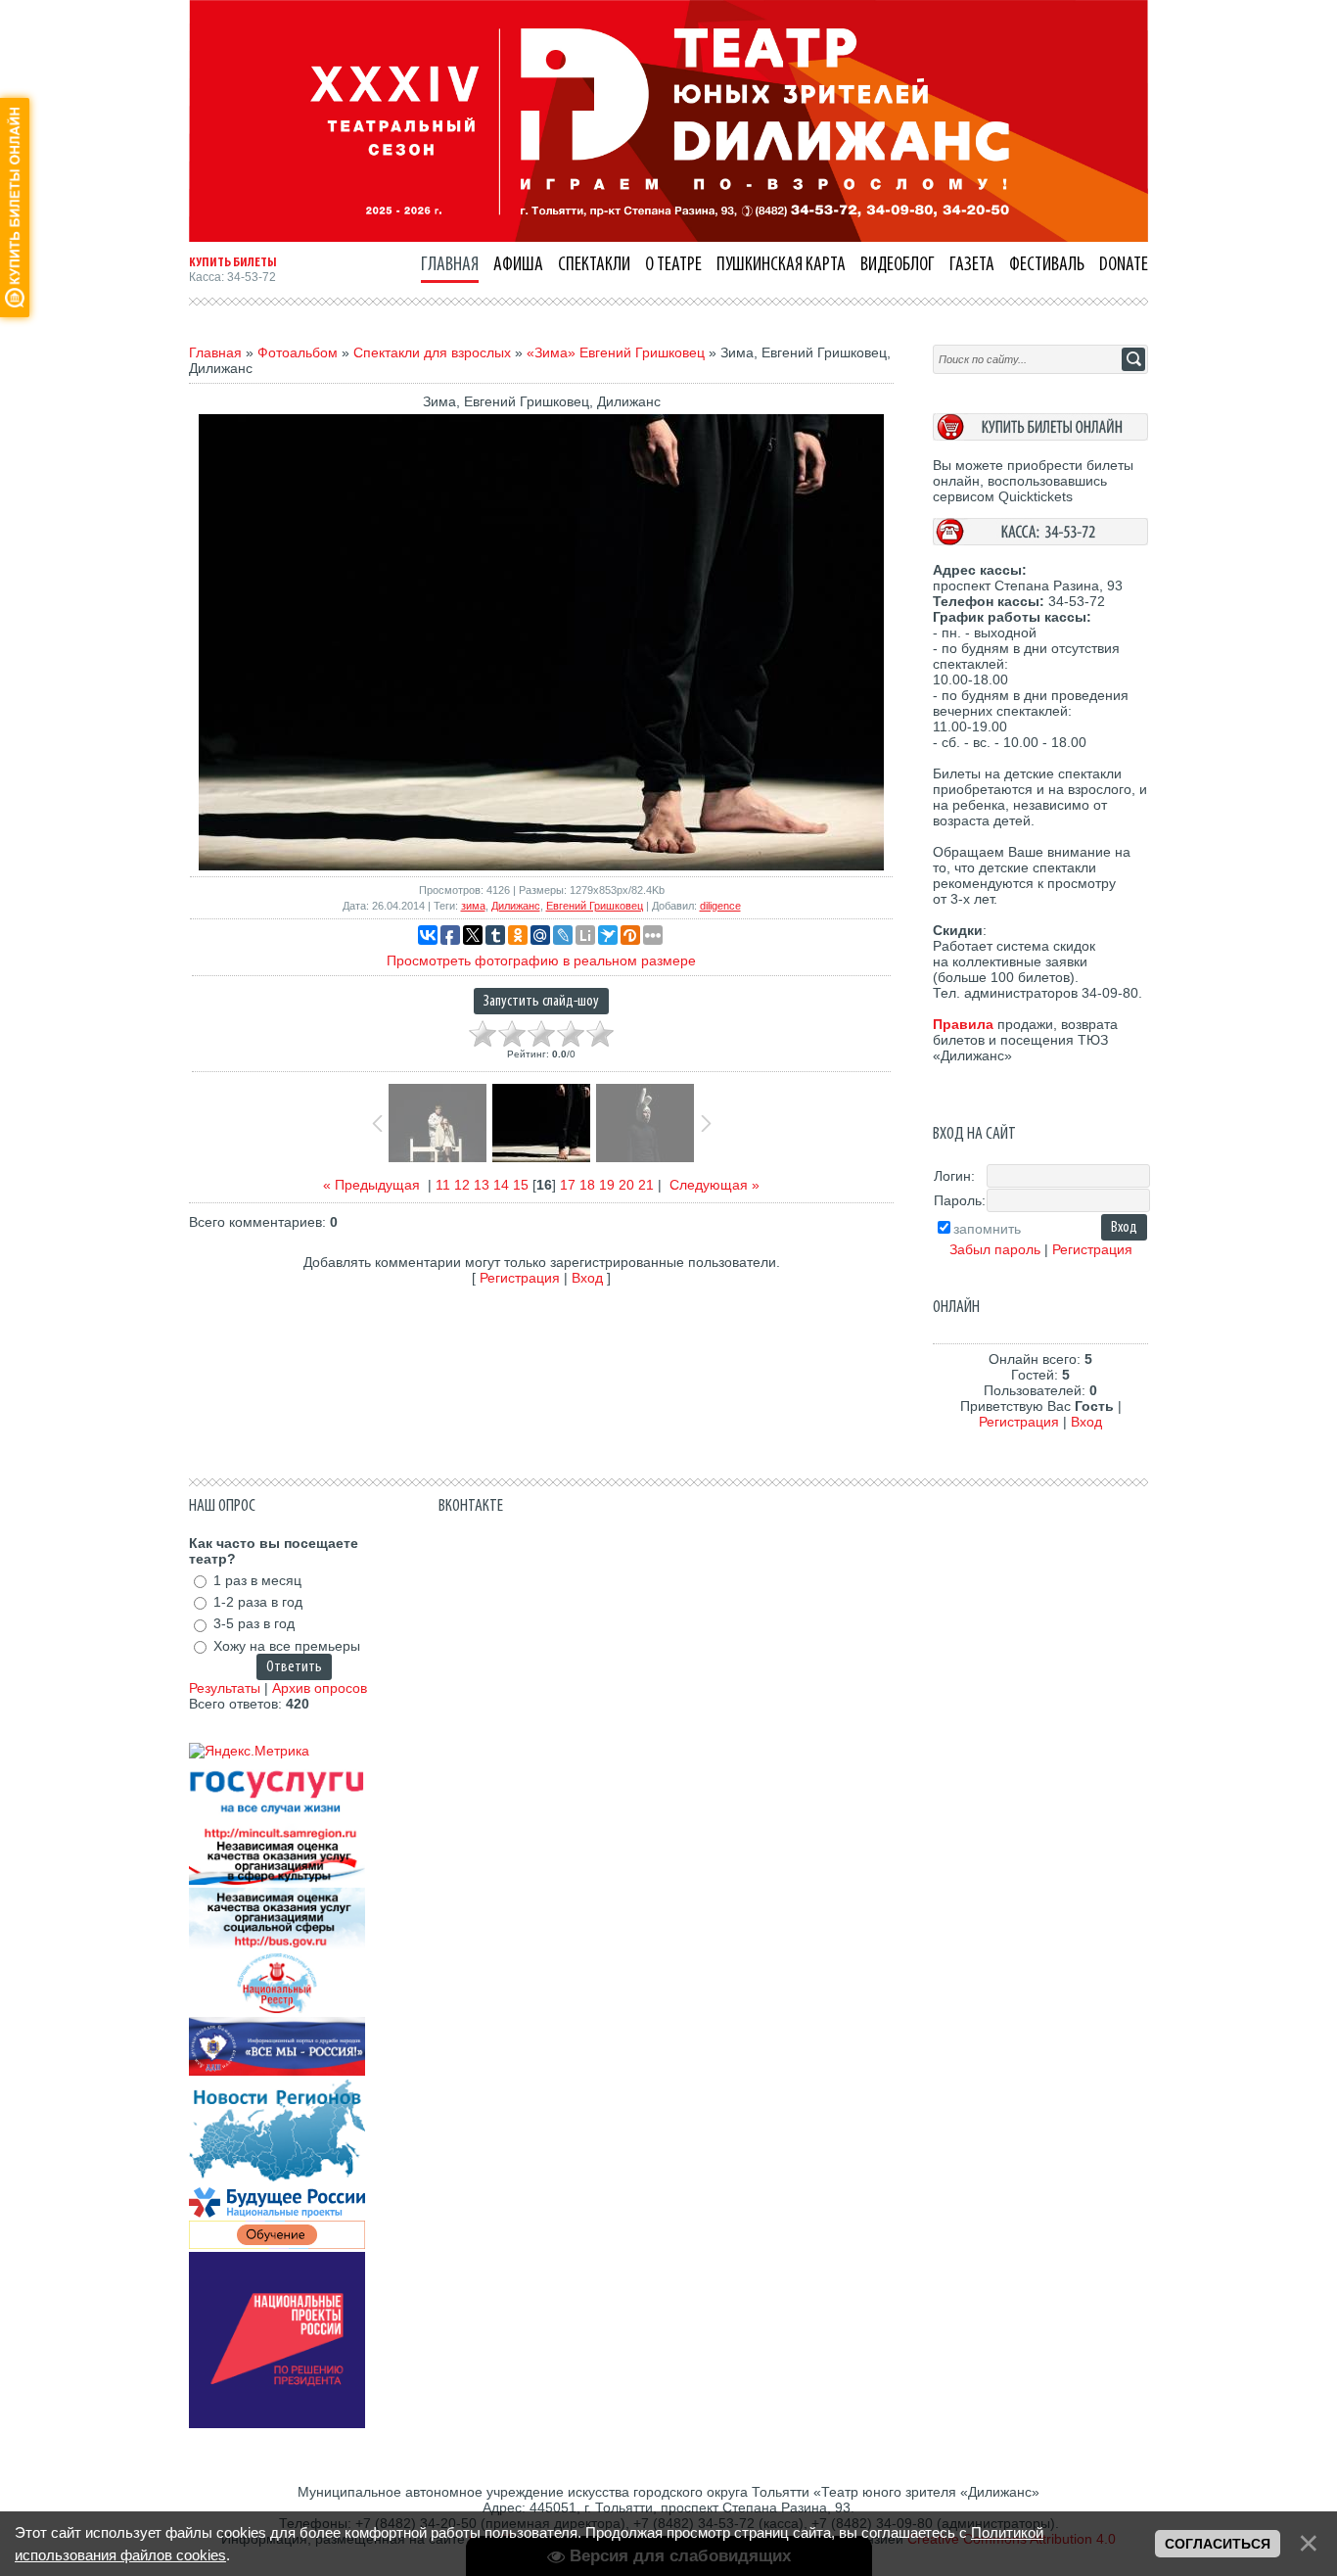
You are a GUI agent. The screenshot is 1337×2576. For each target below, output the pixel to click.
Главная (215, 352)
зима (473, 906)
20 (626, 1185)
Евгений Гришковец (595, 906)
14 (501, 1185)
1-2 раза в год (258, 1602)
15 (521, 1185)
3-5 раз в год (254, 1624)
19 (607, 1185)
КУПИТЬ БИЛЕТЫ (233, 262)
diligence (720, 906)
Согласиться (1218, 2544)
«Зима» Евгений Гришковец (616, 352)
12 (462, 1185)
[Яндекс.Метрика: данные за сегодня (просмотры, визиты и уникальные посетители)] (249, 1751)
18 (587, 1185)
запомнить (987, 1229)
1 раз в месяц (257, 1580)
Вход (587, 1278)
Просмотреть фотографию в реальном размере (541, 960)
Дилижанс (516, 906)
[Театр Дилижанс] (668, 237)
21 (646, 1185)
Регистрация (520, 1278)
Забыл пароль (995, 1249)
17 (568, 1185)
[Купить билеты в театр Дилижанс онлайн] (1040, 436)
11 (443, 1185)
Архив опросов (320, 1688)
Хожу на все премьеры (287, 1646)
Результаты (225, 1688)
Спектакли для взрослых (432, 352)
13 (482, 1185)
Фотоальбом (298, 352)
